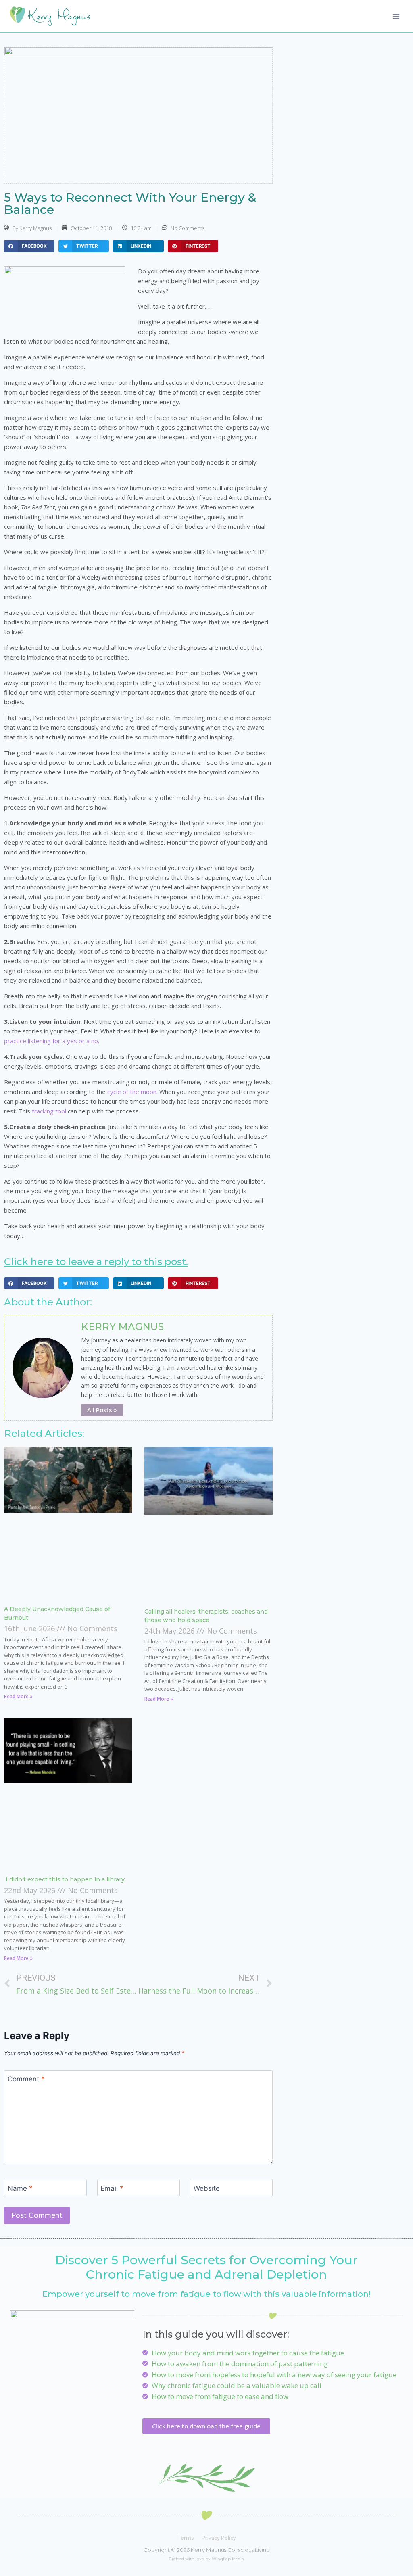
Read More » (18, 1696)
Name (20, 2188)
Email (112, 2188)
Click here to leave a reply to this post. (96, 1262)
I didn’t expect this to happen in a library (64, 1879)
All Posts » (102, 1410)
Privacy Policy (219, 2538)
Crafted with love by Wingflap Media (206, 2559)
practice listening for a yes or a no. (52, 1041)
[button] (29, 246)
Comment (26, 2079)
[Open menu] (396, 16)
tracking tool (49, 1111)
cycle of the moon (132, 1092)
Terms (186, 2538)
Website (207, 2188)
